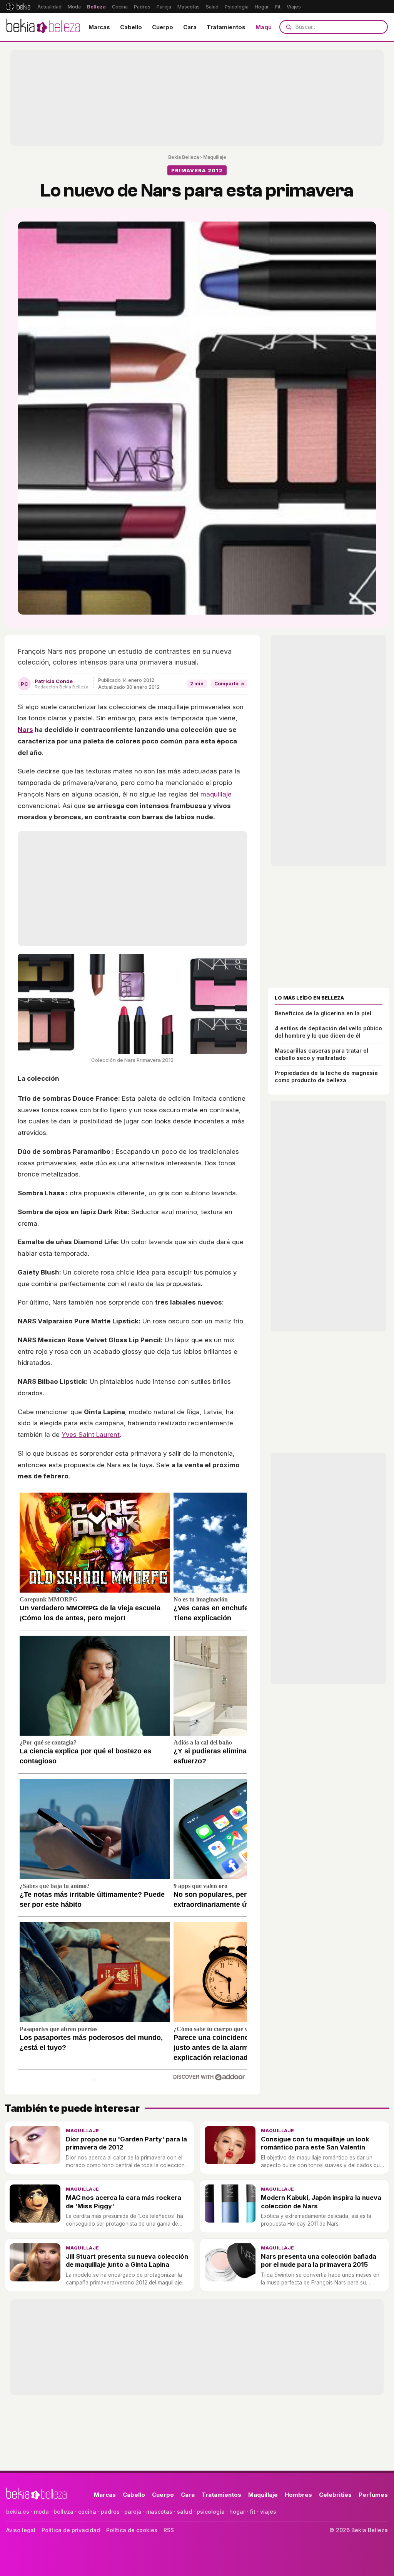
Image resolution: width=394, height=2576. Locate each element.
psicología (211, 2512)
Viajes (294, 7)
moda (41, 2512)
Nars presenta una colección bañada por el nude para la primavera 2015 (319, 2260)
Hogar (262, 7)
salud (184, 2512)
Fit (278, 7)
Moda (74, 7)
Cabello (131, 27)
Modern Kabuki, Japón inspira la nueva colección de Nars (321, 2202)
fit (253, 2512)
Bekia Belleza (184, 157)
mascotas (159, 2512)
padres (110, 2512)
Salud (212, 7)
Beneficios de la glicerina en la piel (323, 1013)
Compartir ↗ (229, 684)
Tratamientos (226, 27)
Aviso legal (21, 2530)
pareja (133, 2512)
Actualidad (49, 7)
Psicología (237, 7)
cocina (87, 2512)
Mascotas (189, 7)
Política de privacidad (71, 2530)
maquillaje (216, 794)
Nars (25, 730)
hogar (237, 2512)
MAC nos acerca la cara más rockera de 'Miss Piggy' (124, 2202)
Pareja (164, 7)
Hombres (298, 2495)
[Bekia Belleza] (43, 27)
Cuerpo (163, 27)
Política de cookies (132, 2530)
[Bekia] (18, 7)
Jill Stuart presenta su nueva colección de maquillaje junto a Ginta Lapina (127, 2260)
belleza (63, 2512)
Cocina (120, 7)
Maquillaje (270, 27)
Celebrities (335, 2495)
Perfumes (373, 2495)
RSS (169, 2530)
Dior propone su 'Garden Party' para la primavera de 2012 (126, 2143)
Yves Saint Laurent (91, 1435)
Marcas (99, 27)
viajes (268, 2512)
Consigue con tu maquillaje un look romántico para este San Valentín (315, 2143)
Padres (142, 7)
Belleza (96, 7)
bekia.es (18, 2512)
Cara (190, 27)
